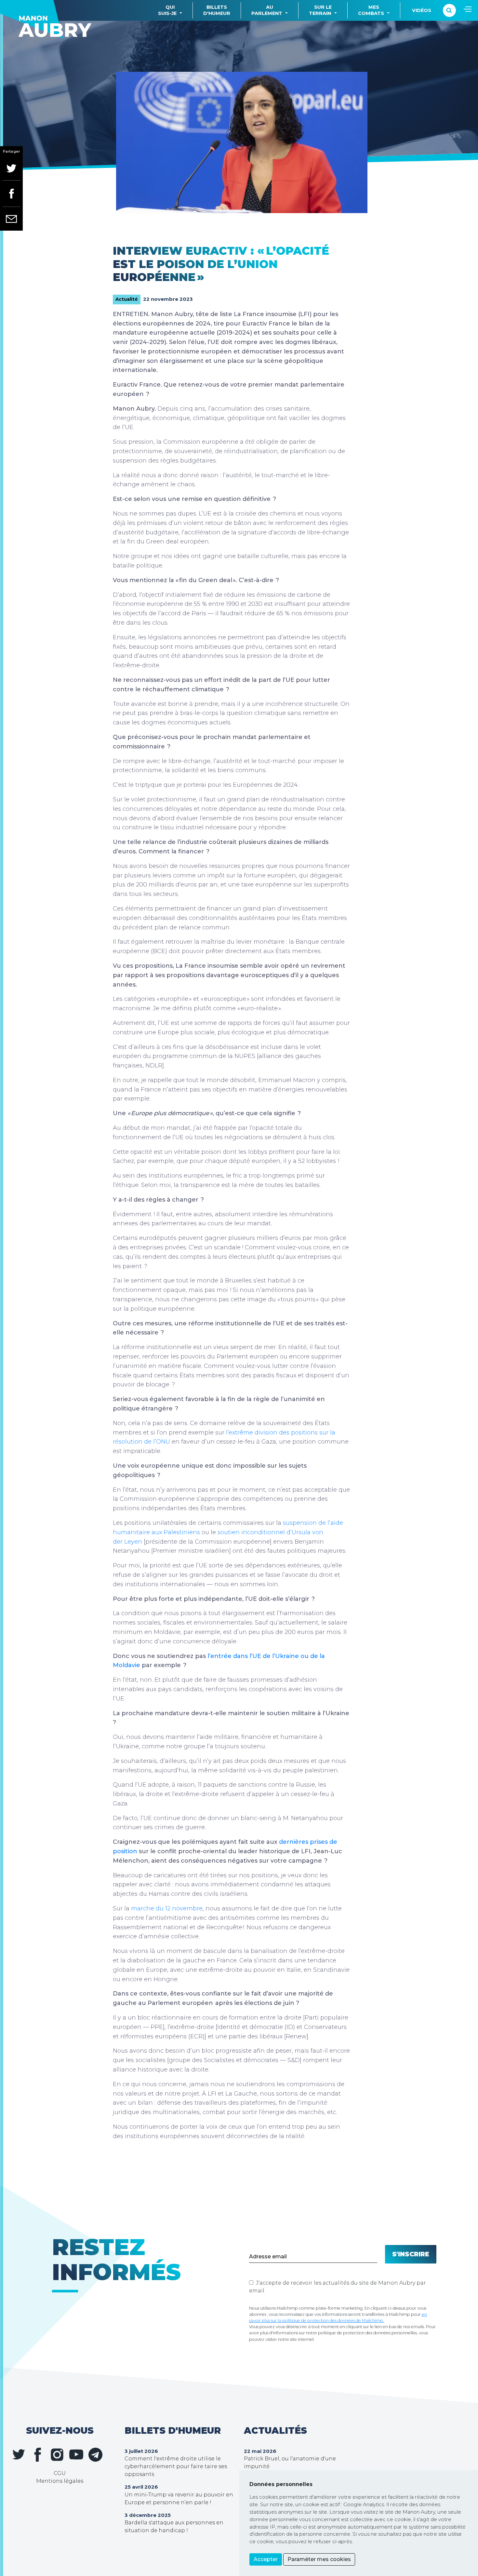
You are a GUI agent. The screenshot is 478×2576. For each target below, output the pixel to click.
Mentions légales (60, 2481)
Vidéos (422, 10)
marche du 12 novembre (167, 1908)
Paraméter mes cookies (319, 2559)
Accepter (266, 2559)
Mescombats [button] (371, 10)
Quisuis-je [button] (167, 10)
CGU (60, 2473)
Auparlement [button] (267, 10)
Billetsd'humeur (217, 10)
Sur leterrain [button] (320, 10)
